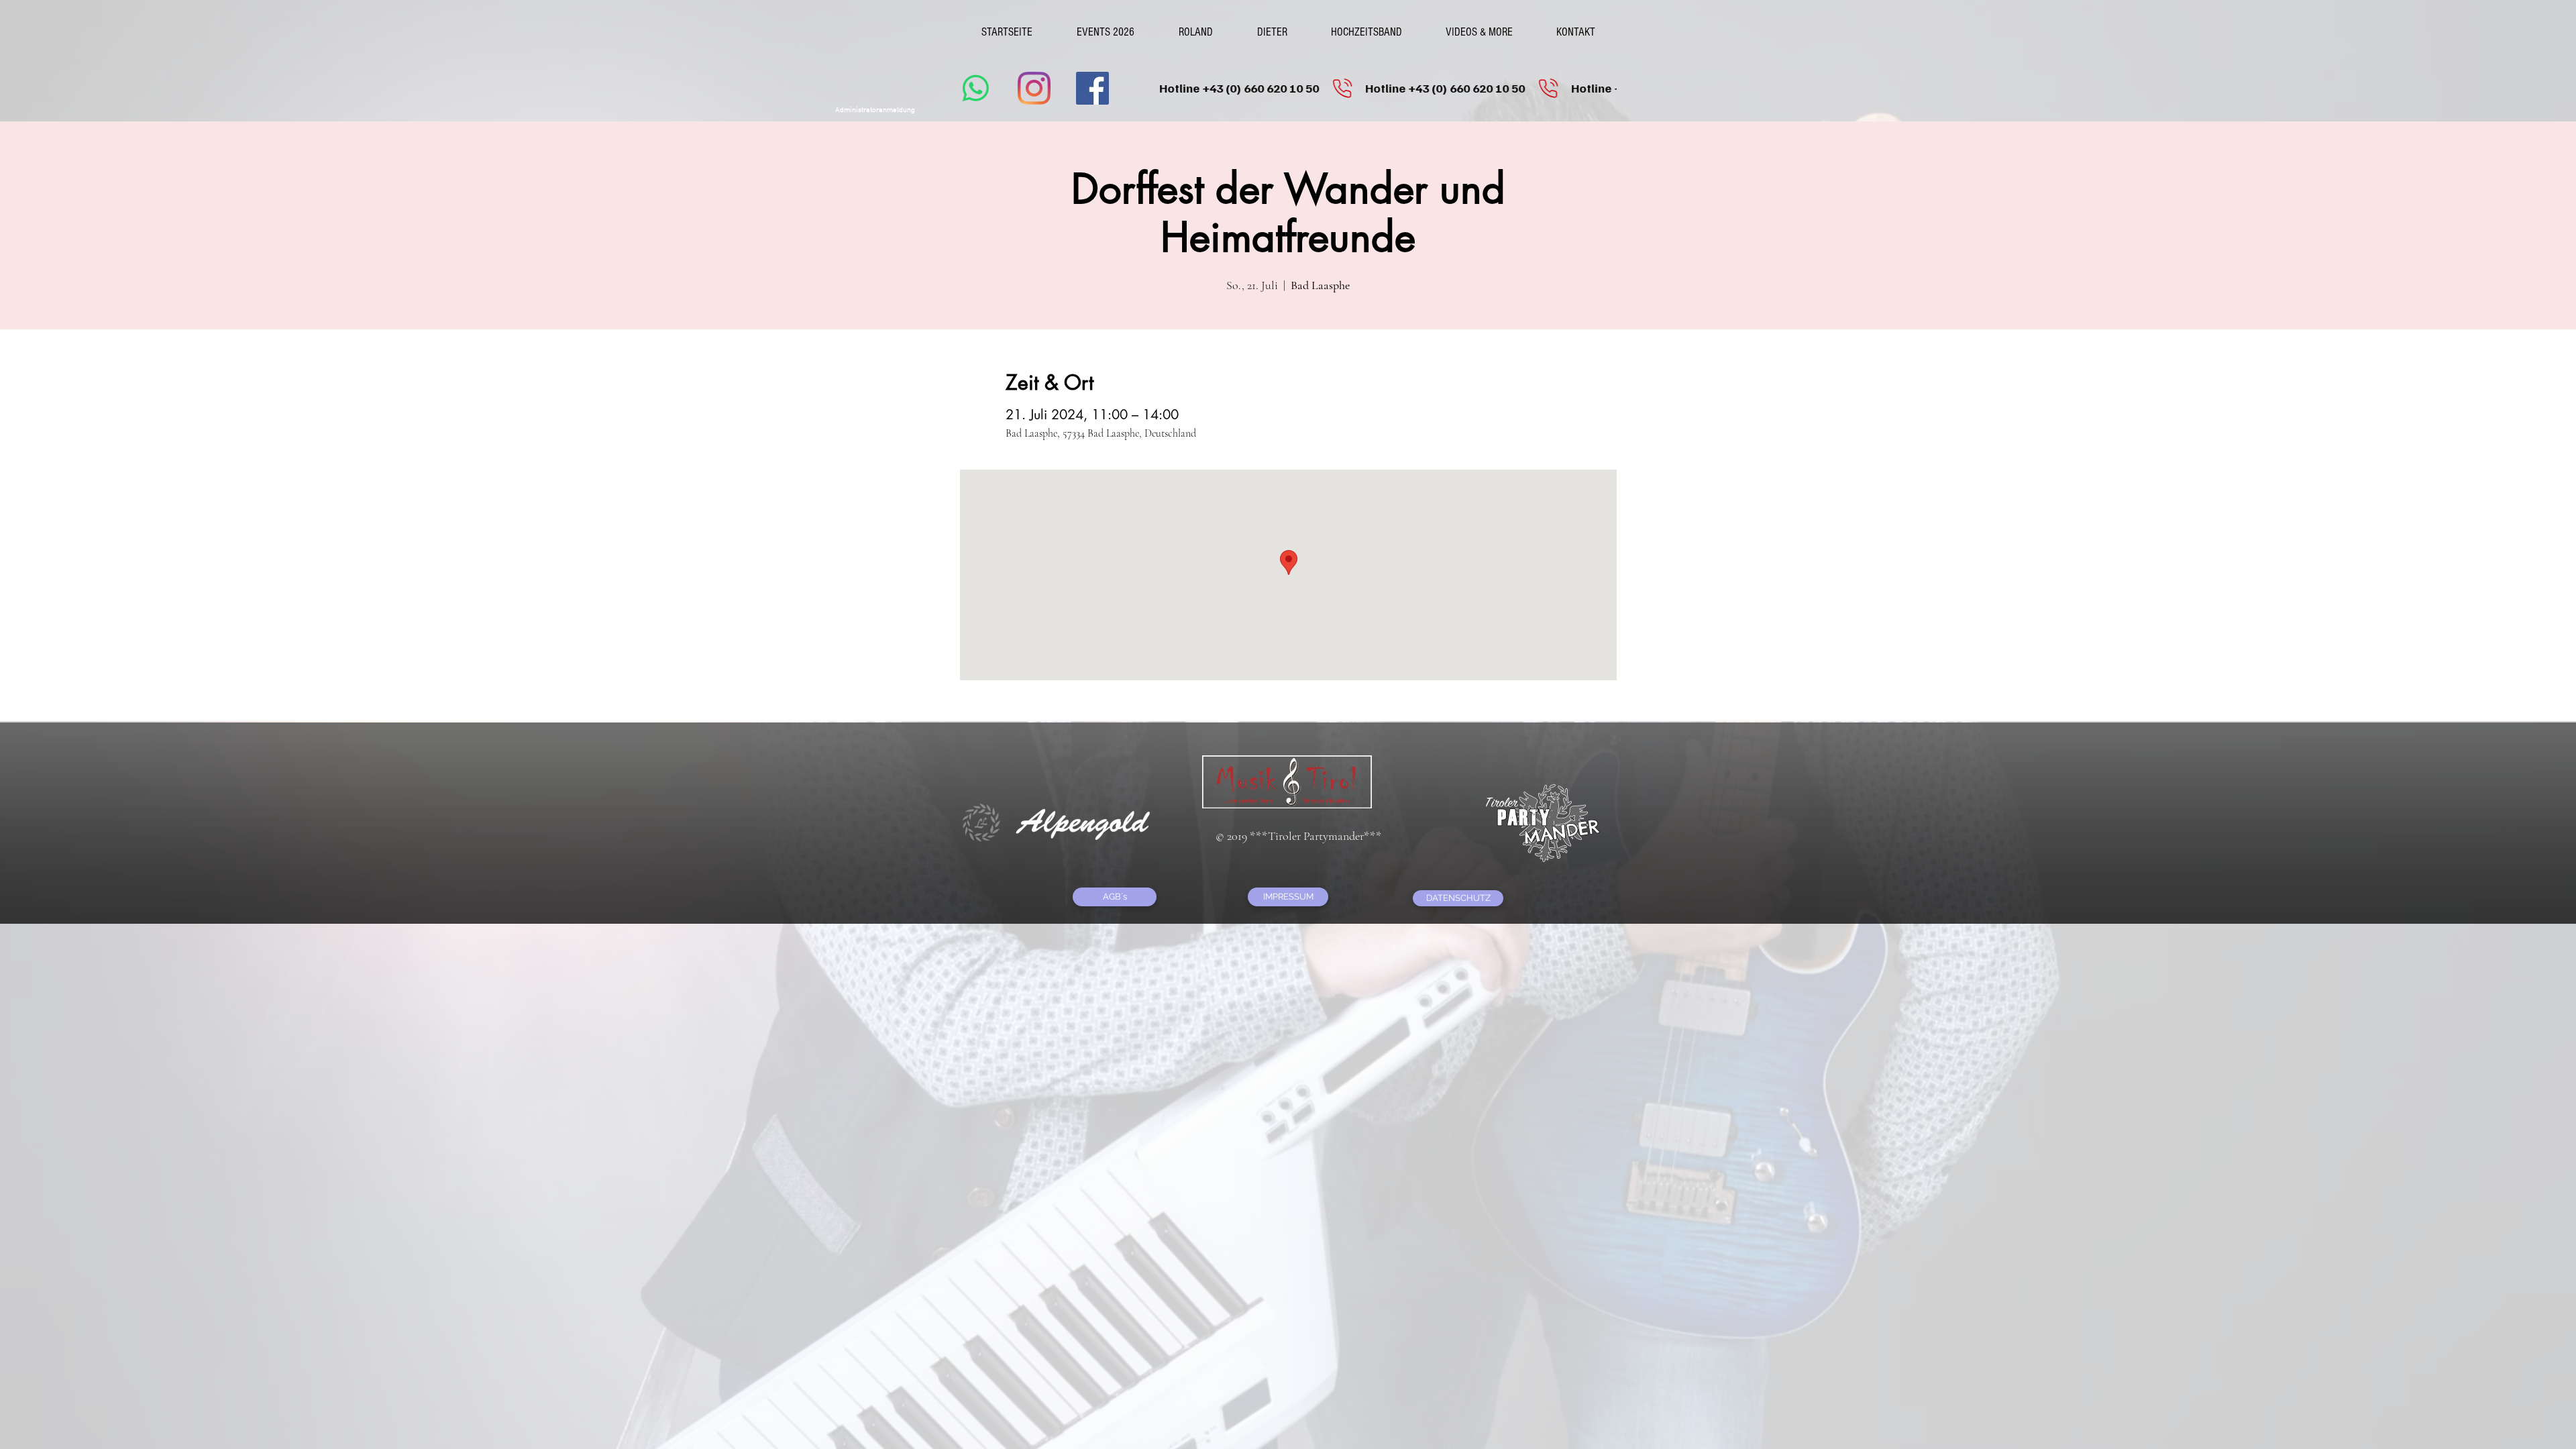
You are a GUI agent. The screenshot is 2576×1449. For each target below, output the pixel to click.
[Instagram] (1034, 88)
